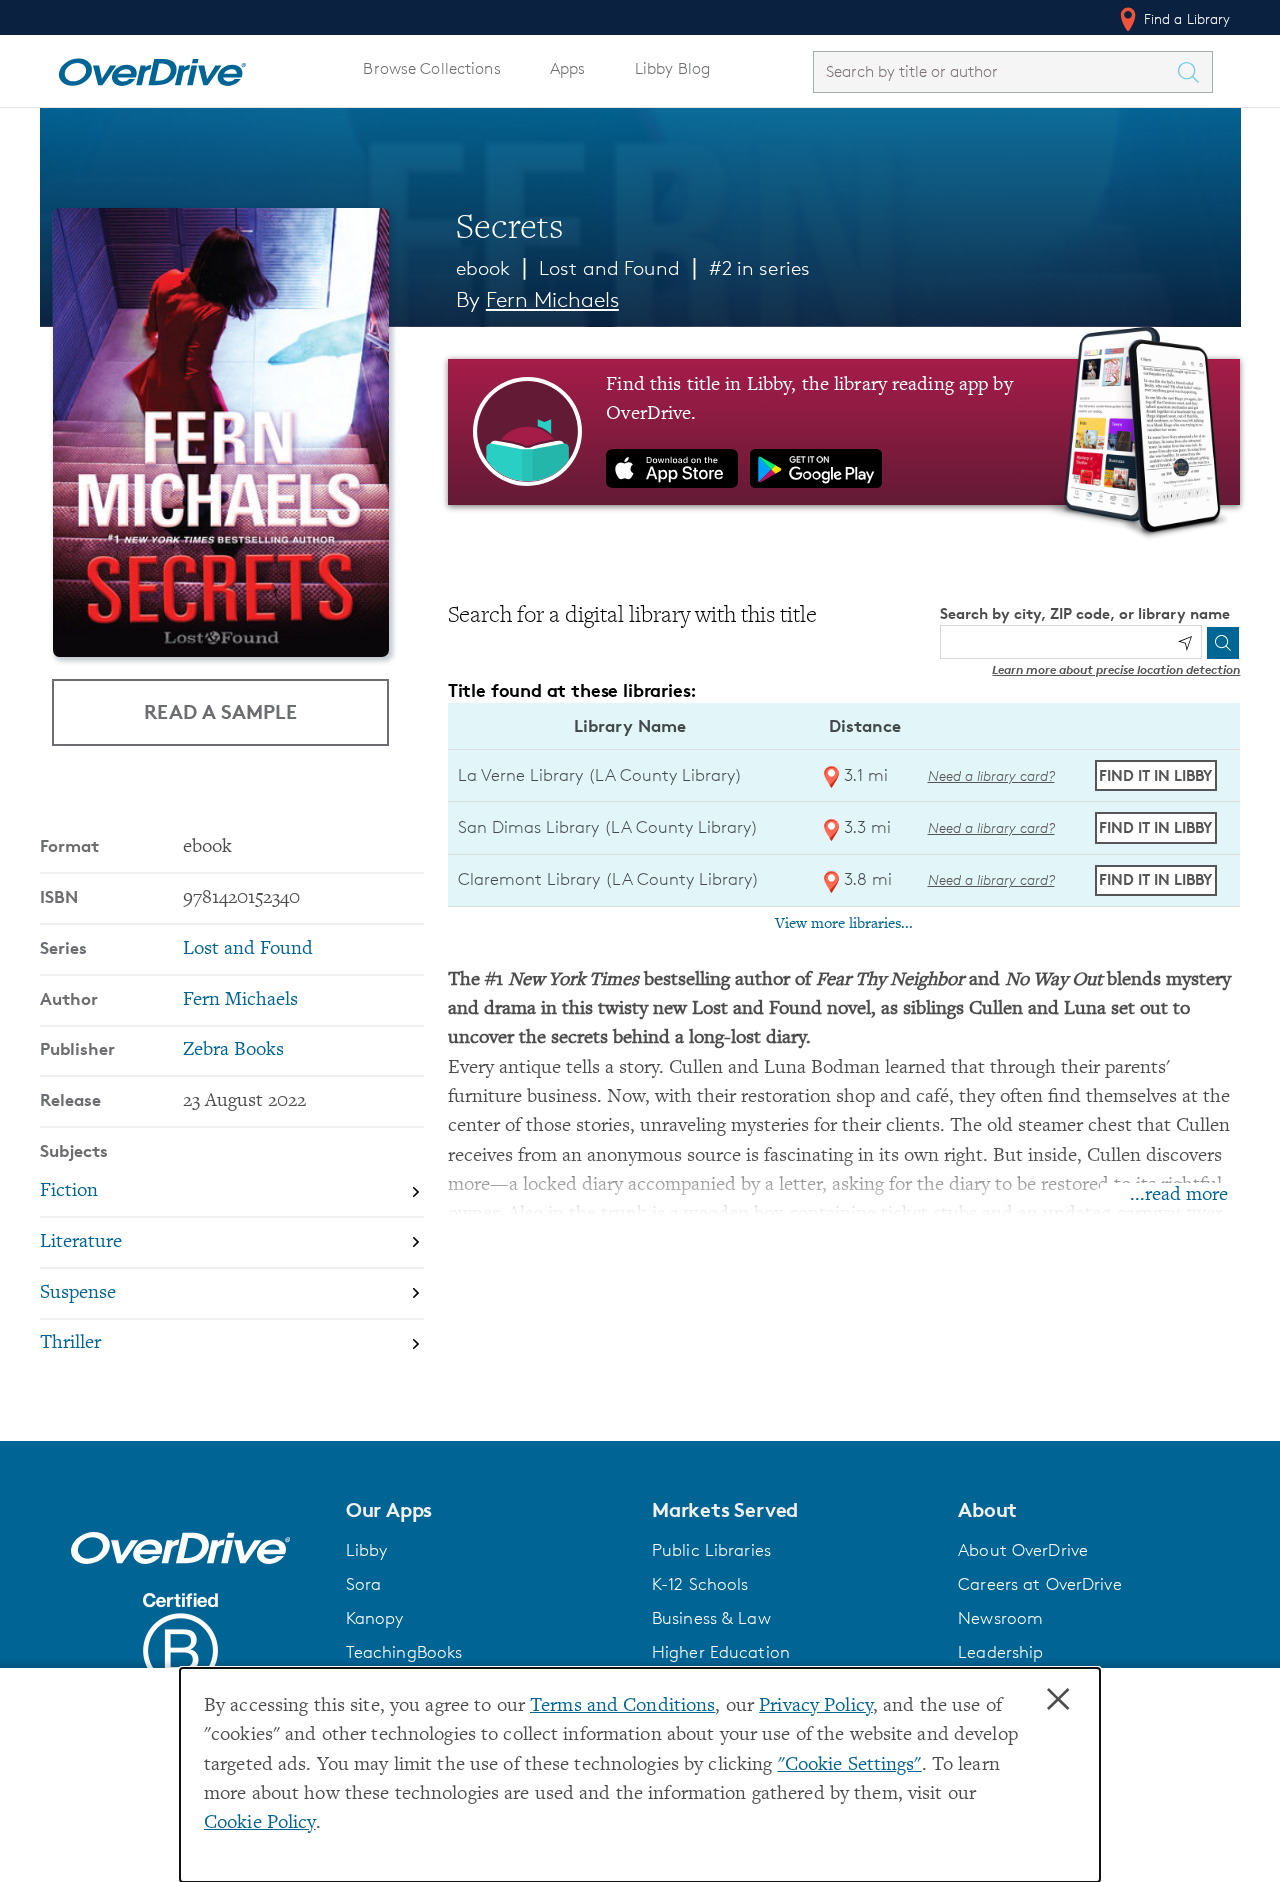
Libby (367, 1550)
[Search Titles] (1194, 72)
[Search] (1223, 643)
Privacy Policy (816, 1706)
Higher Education (721, 1652)
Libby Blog (672, 68)
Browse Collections (431, 68)
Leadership (1000, 1652)
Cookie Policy (260, 1823)
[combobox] (995, 71)
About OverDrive (1023, 1550)
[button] (487, 1510)
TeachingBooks (404, 1652)
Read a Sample (220, 711)
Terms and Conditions (622, 1706)
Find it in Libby (1155, 775)
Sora (364, 1584)
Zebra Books (233, 1050)
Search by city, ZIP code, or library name (1085, 613)
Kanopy (375, 1618)
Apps (568, 68)
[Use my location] (1185, 643)
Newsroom (1000, 1618)
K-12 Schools (700, 1584)
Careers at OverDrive (1039, 1584)
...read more (1179, 1195)
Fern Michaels (552, 299)
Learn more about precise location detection (1116, 669)
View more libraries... (844, 924)
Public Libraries (711, 1550)
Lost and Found (609, 268)
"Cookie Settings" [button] (850, 1765)
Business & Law (711, 1618)
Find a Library (1185, 18)
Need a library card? (991, 775)
